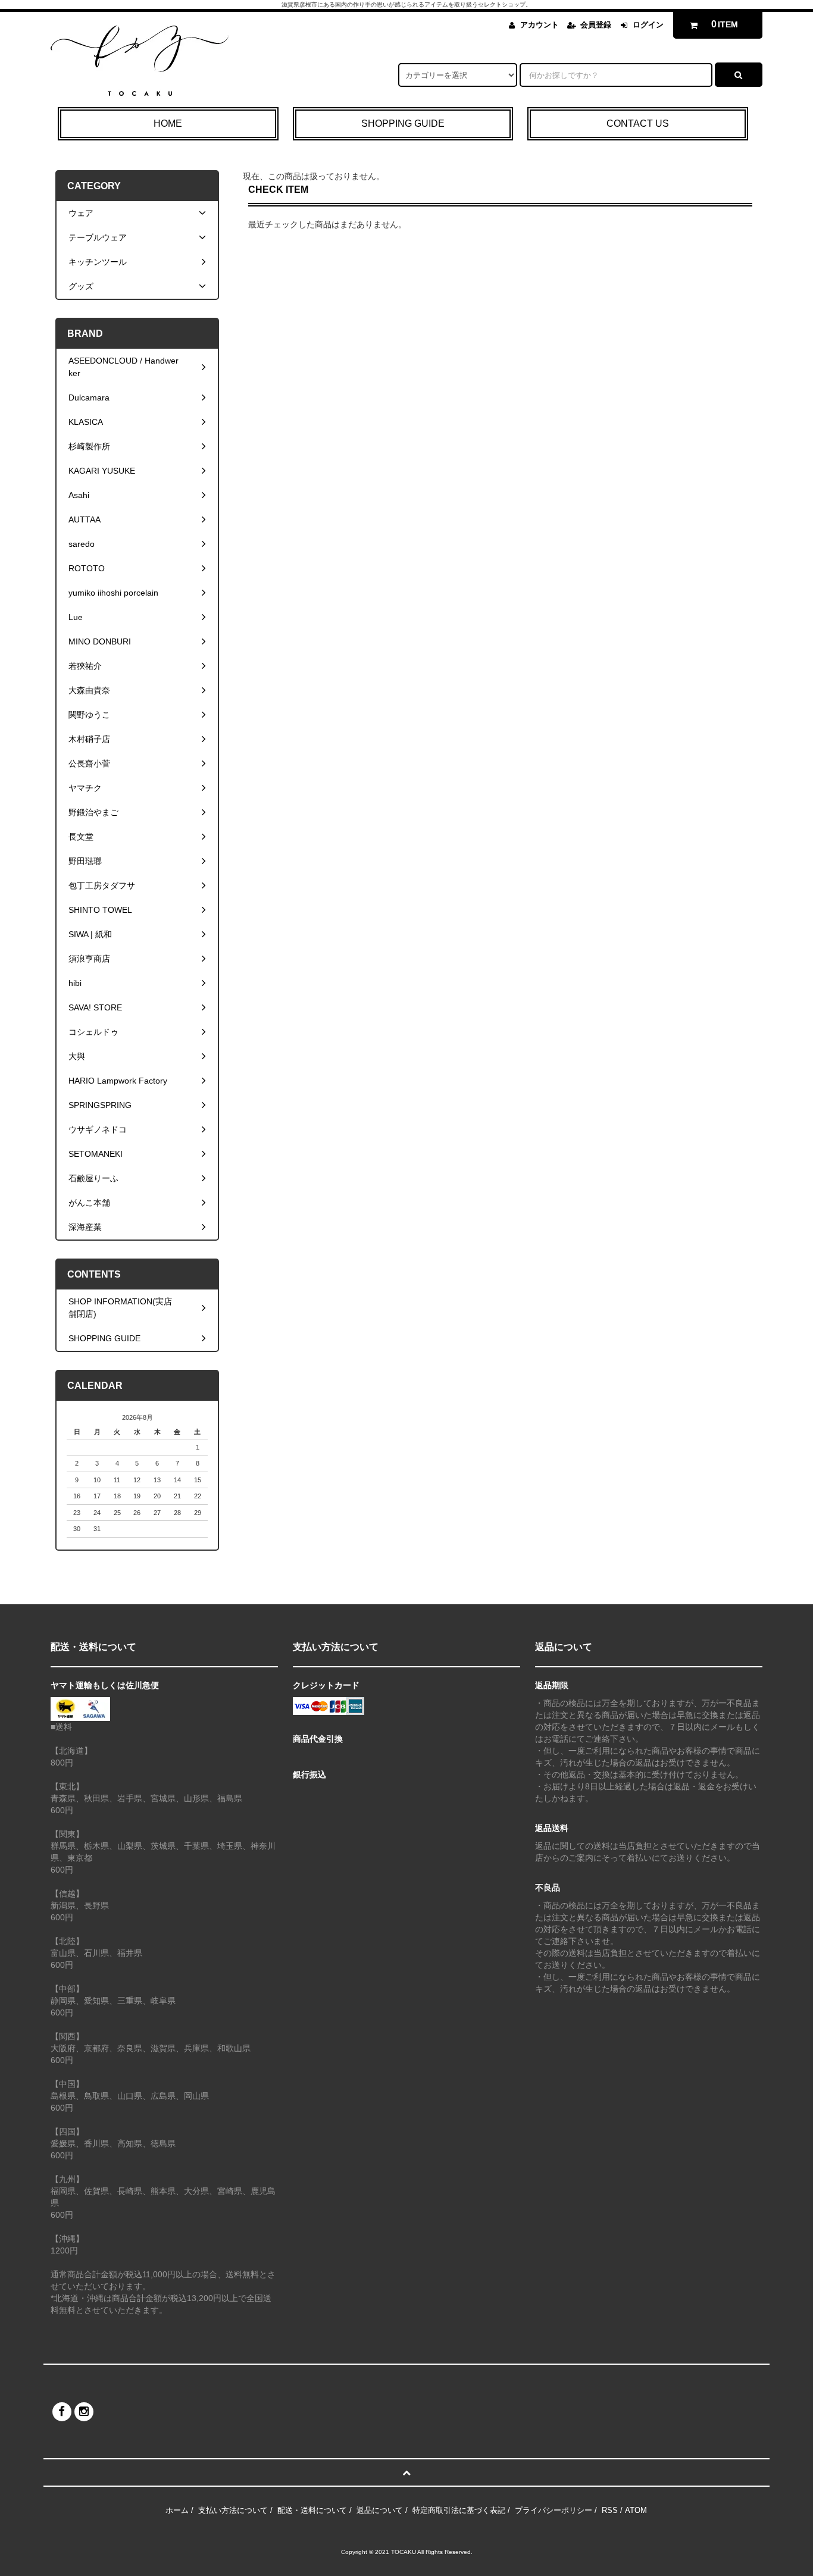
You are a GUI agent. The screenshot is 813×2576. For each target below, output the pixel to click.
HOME (168, 123)
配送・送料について (312, 2510)
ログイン (648, 25)
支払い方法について (233, 2510)
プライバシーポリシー (554, 2510)
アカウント (540, 25)
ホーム (177, 2510)
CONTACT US (638, 123)
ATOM (636, 2510)
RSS (610, 2510)
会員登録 (596, 25)
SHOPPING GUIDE (403, 123)
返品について (380, 2510)
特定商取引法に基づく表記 (459, 2510)
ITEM (725, 24)
